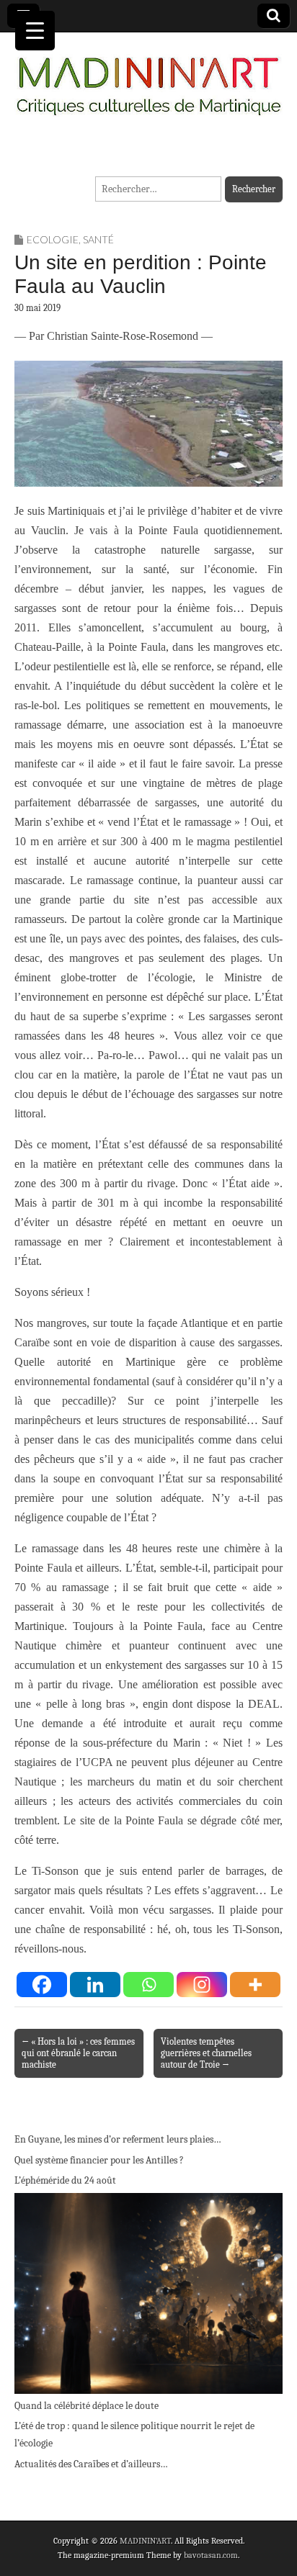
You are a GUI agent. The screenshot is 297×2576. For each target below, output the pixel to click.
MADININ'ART (145, 2541)
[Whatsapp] (148, 1985)
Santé (98, 239)
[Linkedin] (95, 1985)
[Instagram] (202, 1985)
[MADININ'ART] (148, 77)
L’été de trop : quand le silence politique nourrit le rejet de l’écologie (134, 2435)
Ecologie (53, 239)
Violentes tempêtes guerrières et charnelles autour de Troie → (206, 2053)
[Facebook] (42, 1985)
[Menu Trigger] (35, 31)
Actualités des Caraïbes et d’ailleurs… (91, 2464)
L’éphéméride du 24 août (65, 2180)
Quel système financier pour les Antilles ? (99, 2160)
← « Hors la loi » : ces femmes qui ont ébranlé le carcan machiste (78, 2053)
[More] (255, 1985)
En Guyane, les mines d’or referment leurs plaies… (118, 2139)
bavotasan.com (211, 2555)
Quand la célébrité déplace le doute (87, 2406)
